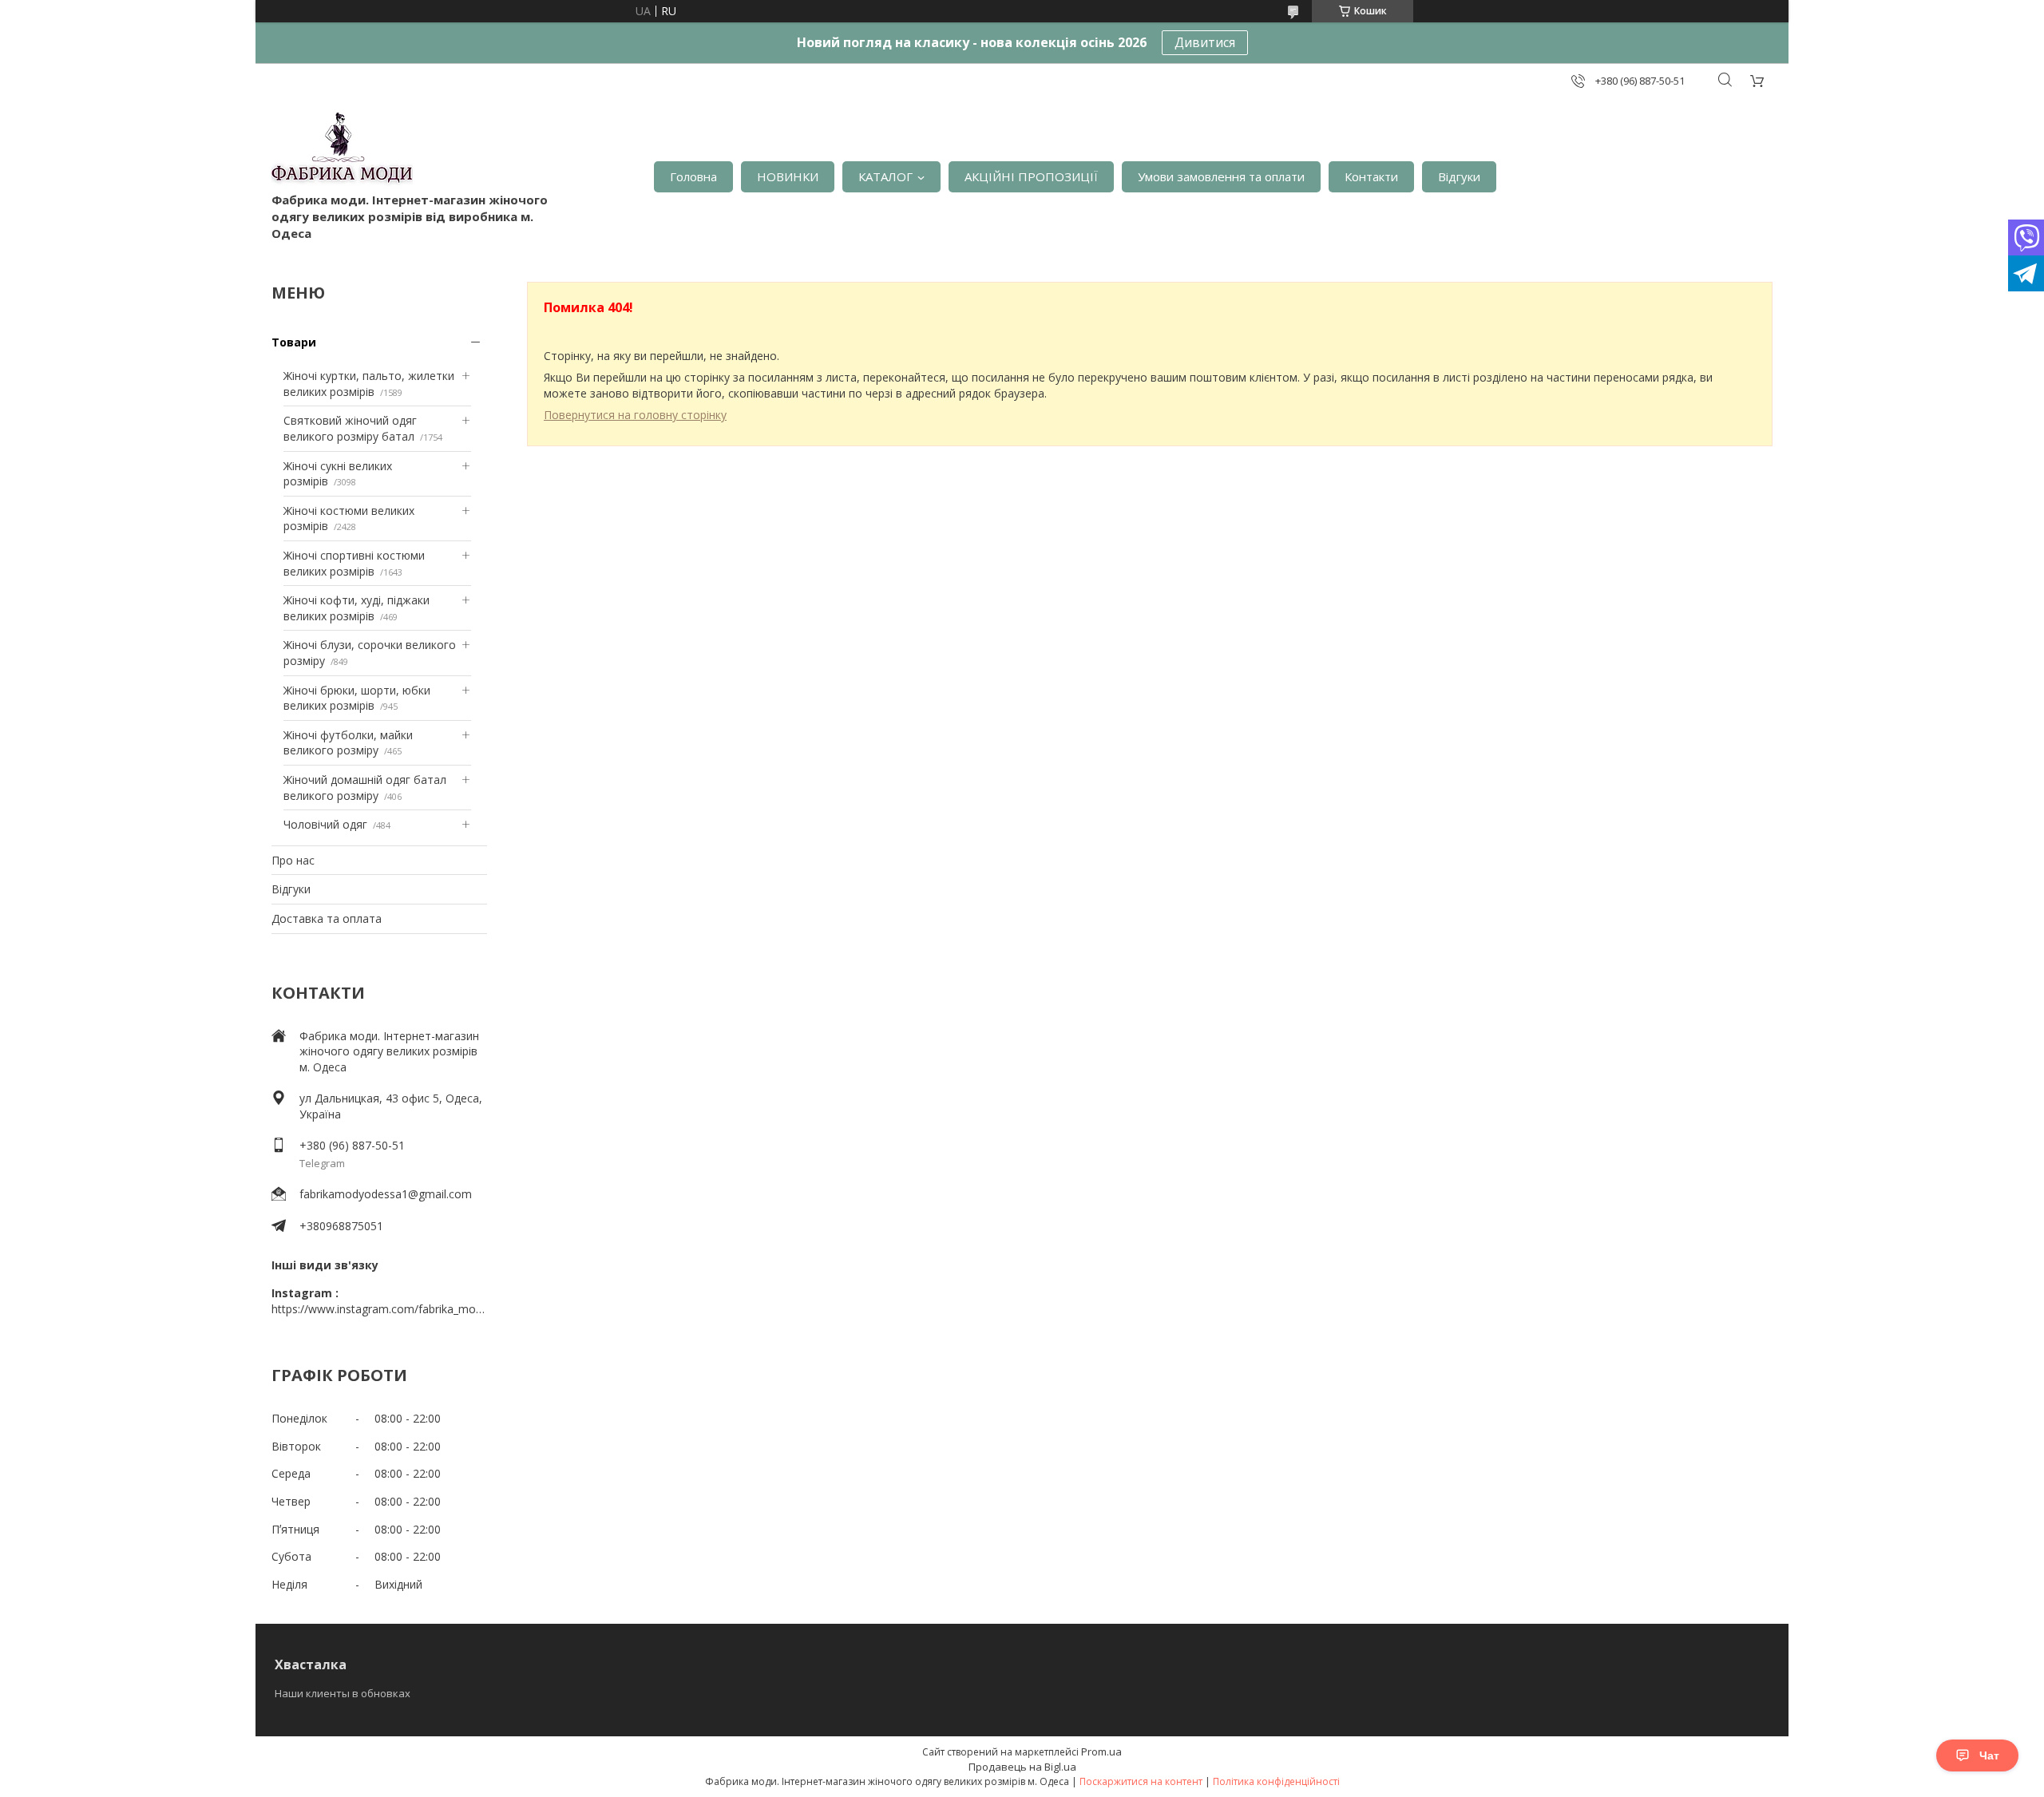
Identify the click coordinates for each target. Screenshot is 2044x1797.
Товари (294, 342)
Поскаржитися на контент (1141, 1781)
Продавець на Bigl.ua (1022, 1767)
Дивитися (1205, 42)
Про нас (293, 860)
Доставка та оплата (327, 918)
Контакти (1371, 176)
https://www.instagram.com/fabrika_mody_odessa (379, 1309)
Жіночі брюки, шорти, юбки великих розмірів (357, 698)
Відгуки (1459, 176)
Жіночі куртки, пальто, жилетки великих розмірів (369, 384)
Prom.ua (1101, 1751)
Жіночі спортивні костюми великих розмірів (354, 563)
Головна (693, 176)
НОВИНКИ (788, 176)
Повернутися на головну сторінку (635, 415)
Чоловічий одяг (325, 824)
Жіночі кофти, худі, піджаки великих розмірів (357, 608)
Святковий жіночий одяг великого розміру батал (350, 428)
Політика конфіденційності (1276, 1781)
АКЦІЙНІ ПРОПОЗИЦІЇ (1031, 176)
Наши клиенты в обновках (343, 1693)
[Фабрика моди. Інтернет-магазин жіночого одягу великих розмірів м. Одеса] (342, 152)
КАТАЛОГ (885, 176)
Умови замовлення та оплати (1221, 176)
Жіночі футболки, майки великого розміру (348, 743)
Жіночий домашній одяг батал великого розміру (365, 788)
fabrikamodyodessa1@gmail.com (386, 1194)
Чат (1989, 1755)
